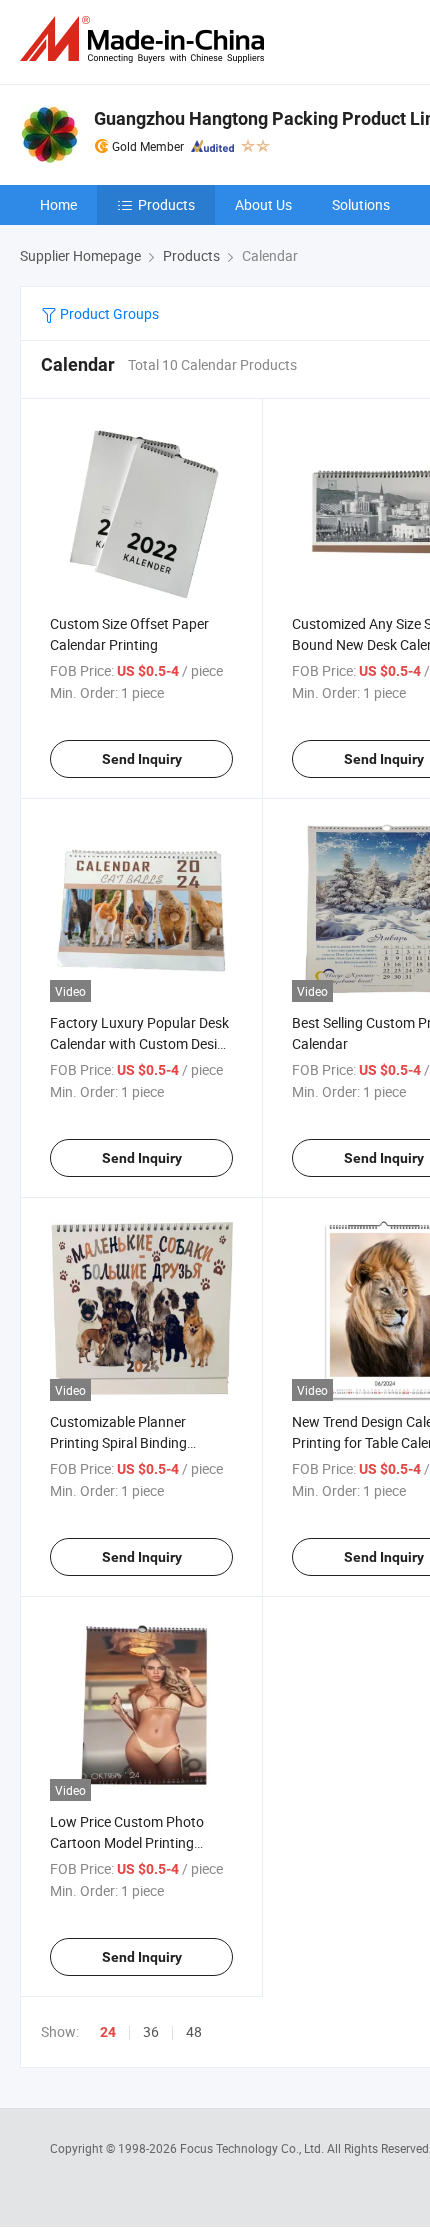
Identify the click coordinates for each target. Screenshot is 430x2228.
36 (151, 2031)
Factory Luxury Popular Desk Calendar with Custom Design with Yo (141, 1043)
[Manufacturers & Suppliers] (146, 39)
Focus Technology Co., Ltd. (253, 2148)
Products (166, 204)
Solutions (361, 204)
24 (108, 2032)
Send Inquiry (142, 759)
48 (194, 2031)
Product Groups (108, 313)
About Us (263, 204)
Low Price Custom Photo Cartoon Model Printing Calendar (127, 1842)
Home (58, 204)
